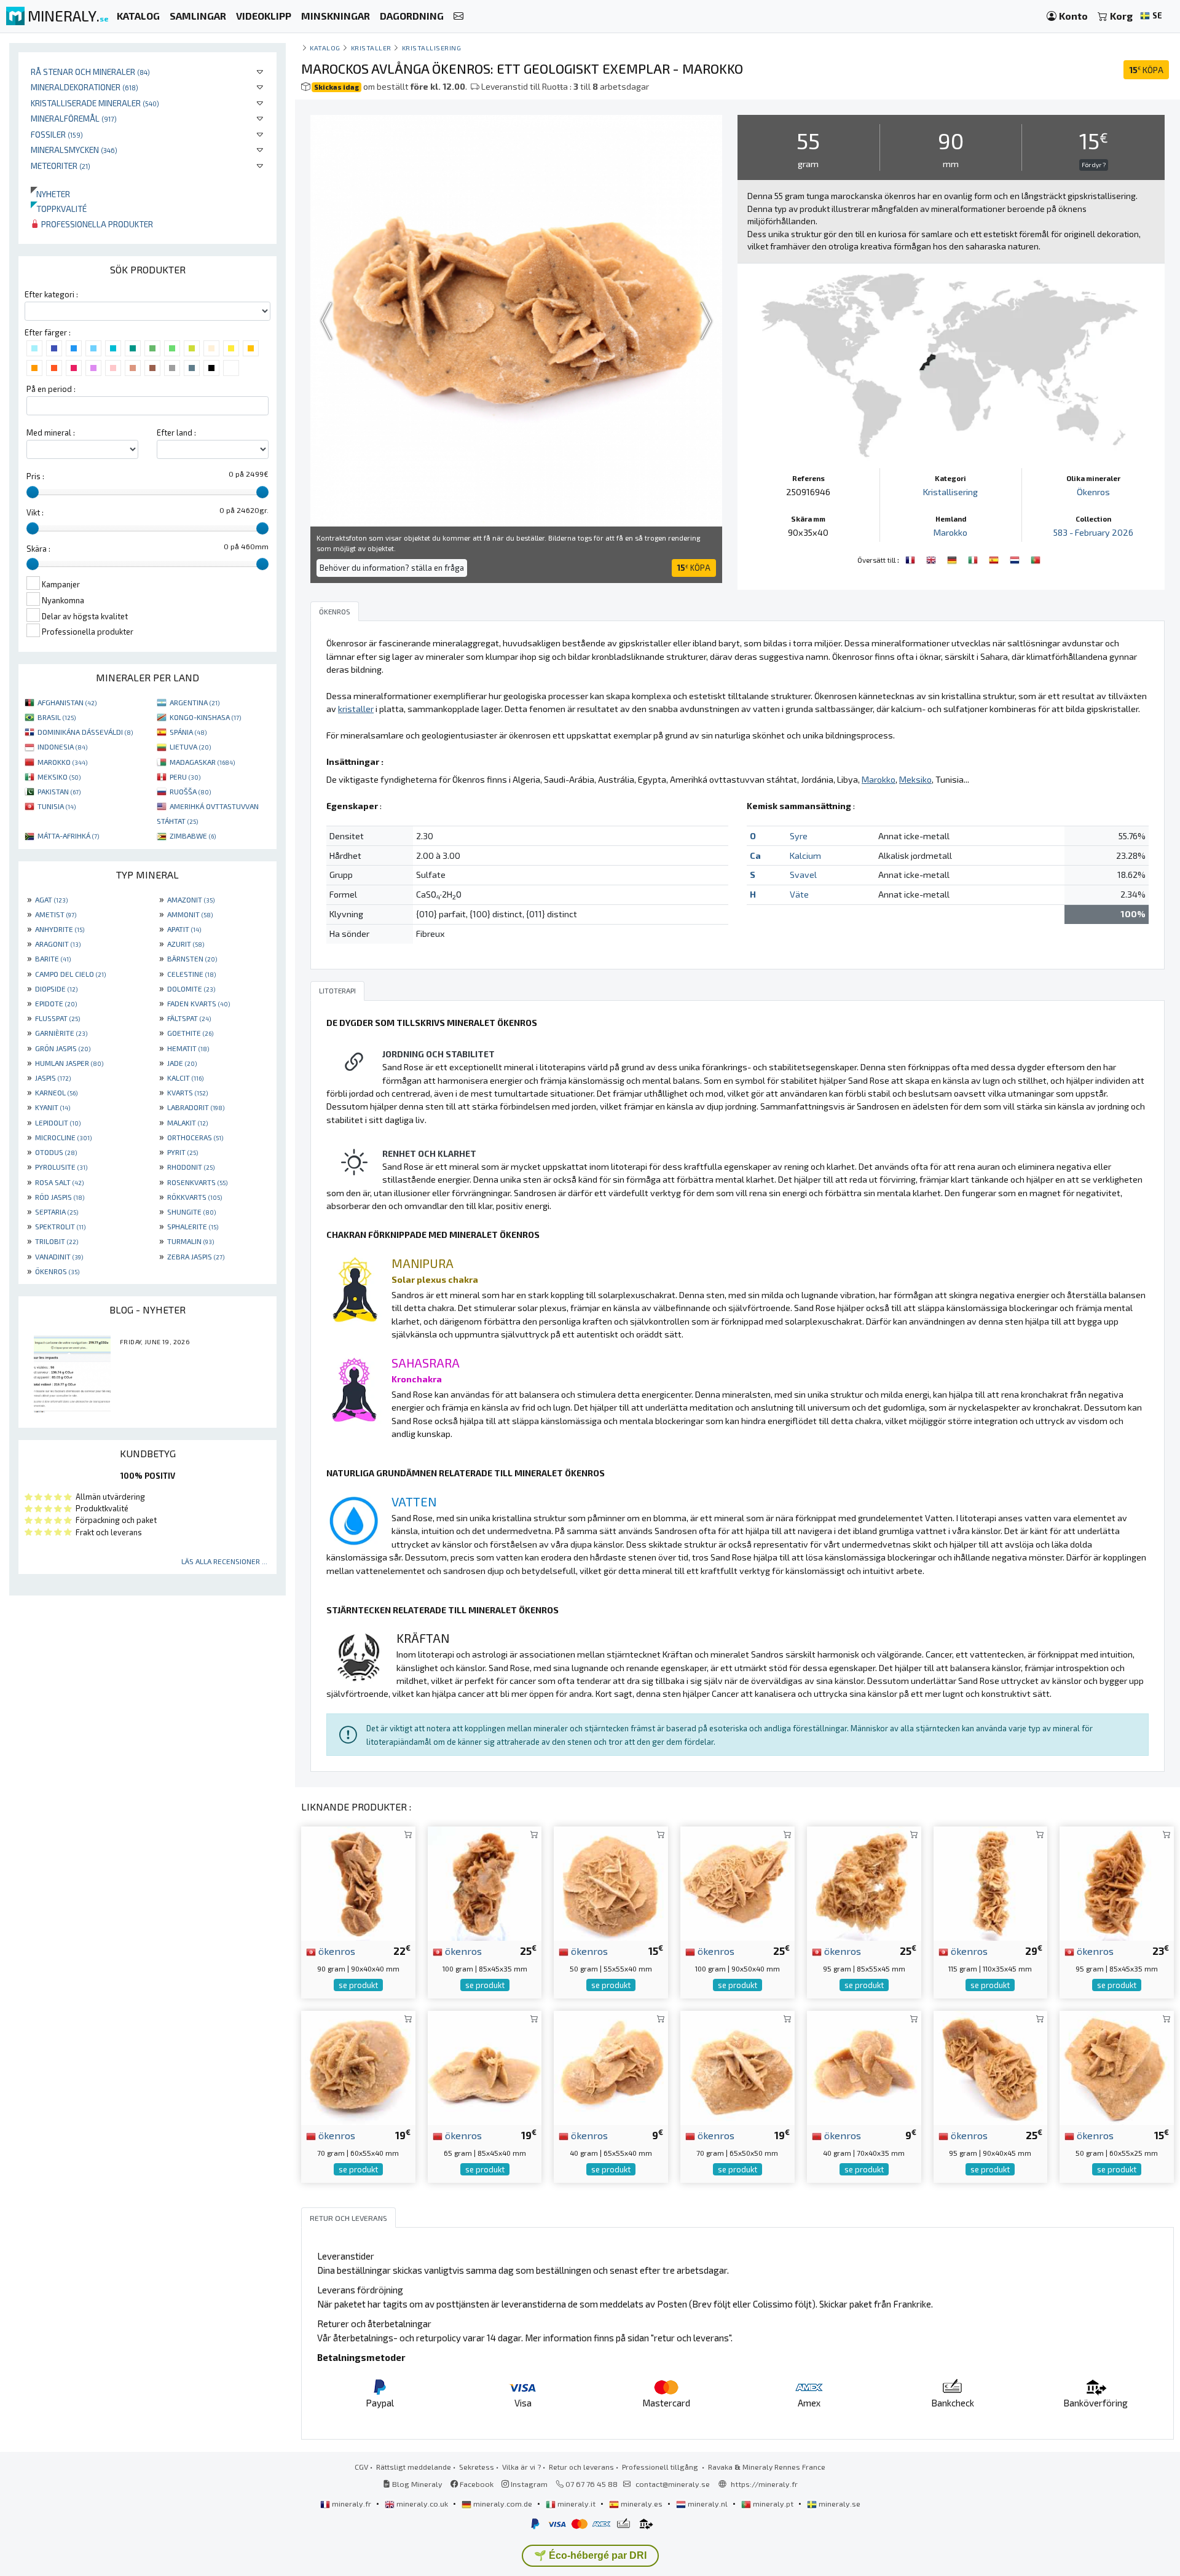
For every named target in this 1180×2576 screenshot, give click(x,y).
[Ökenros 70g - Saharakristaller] (737, 2066)
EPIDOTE (56, 1003)
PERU (185, 777)
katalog (325, 48)
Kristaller (371, 48)
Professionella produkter (96, 224)
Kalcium (805, 855)
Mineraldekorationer (85, 87)
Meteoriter (61, 166)
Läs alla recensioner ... (224, 1561)
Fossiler (57, 134)
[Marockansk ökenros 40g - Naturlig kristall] (864, 2066)
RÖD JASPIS (60, 1197)
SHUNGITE (191, 1212)
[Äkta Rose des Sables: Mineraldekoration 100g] (485, 1882)
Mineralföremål (74, 118)
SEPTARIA (57, 1212)
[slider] (33, 492)
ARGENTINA (195, 702)
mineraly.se (839, 2504)
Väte (799, 894)
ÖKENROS (57, 1271)
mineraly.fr (352, 2504)
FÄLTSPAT (189, 1018)
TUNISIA (57, 806)
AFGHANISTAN (67, 702)
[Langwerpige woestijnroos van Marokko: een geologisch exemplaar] (1016, 558)
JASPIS (53, 1078)
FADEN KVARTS (199, 1003)
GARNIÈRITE (61, 1033)
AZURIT (186, 944)
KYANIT (53, 1107)
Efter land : (176, 433)
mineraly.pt (773, 2504)
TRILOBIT (57, 1241)
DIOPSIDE (56, 989)
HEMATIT (188, 1048)
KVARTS (187, 1092)
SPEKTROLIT (60, 1226)
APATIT (184, 929)
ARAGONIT (58, 944)
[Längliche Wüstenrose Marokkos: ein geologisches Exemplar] (953, 558)
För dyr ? (1094, 165)
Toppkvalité (59, 209)
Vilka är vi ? (521, 2467)
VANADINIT (59, 1256)
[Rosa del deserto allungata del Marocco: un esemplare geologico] (974, 558)
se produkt (358, 1985)
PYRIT (183, 1152)
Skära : (38, 549)
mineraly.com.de (503, 2504)
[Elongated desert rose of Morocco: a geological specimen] (932, 558)
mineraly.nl (708, 2504)
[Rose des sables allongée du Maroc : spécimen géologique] (911, 558)
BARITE (53, 958)
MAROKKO (62, 762)
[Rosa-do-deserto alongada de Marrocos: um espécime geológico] (1036, 558)
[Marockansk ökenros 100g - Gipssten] (737, 1882)
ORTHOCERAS (195, 1137)
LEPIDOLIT (58, 1122)
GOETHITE (190, 1033)
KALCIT (185, 1078)
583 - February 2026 (1093, 532)
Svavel (803, 875)
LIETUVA (190, 746)
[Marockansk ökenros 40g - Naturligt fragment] (611, 2066)
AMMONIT (190, 914)
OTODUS (56, 1152)
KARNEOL (56, 1092)
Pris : (35, 476)
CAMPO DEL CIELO (70, 974)
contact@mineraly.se (673, 2484)
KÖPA (1146, 70)
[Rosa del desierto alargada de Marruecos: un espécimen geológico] (995, 558)
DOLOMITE (191, 989)
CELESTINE (191, 974)
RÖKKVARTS (195, 1197)
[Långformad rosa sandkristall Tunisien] (991, 1882)
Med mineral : (51, 433)
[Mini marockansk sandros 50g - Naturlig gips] (1117, 2066)
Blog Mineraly (416, 2484)
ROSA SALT (59, 1182)
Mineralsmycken (74, 150)
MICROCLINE (63, 1137)
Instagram (528, 2484)
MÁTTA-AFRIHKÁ (68, 836)
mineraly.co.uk (422, 2504)
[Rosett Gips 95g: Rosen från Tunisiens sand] (864, 1882)
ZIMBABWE (193, 836)
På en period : (51, 389)
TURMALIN (191, 1241)
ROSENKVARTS (197, 1182)
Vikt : (35, 512)
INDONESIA (62, 746)
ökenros (336, 1951)
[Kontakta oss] (458, 16)
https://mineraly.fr (764, 2484)
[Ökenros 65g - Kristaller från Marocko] (485, 2066)
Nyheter (50, 194)
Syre (799, 836)
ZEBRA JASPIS (196, 1256)
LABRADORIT (196, 1107)
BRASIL (57, 717)
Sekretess (477, 2467)
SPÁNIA (188, 732)
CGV (361, 2467)
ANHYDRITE (60, 929)
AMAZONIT (191, 899)
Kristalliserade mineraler (95, 103)
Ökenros (1093, 492)
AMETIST (56, 914)
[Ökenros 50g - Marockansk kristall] (611, 1882)
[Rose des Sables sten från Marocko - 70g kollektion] (358, 2066)
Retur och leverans (581, 2467)
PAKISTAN (59, 791)
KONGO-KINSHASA (205, 717)
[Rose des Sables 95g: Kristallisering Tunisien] (1117, 1882)
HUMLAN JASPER (69, 1063)
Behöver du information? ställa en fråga (392, 568)
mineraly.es (642, 2504)
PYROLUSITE (61, 1167)
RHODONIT (191, 1167)
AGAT (51, 899)
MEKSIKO (59, 777)
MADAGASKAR (202, 762)
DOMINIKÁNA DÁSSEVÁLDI (85, 732)
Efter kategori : (51, 294)
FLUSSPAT (57, 1018)
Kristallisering (432, 48)
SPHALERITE (193, 1226)
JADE (182, 1063)
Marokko (950, 532)
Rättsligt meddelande (414, 2467)
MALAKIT (187, 1122)
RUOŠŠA (190, 791)
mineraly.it (576, 2504)
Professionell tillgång (661, 2467)
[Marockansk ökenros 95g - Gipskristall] (991, 2066)
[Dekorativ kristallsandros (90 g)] (358, 1882)
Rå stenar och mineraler (90, 72)
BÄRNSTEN (192, 958)
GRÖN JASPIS (63, 1048)
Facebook (476, 2484)
